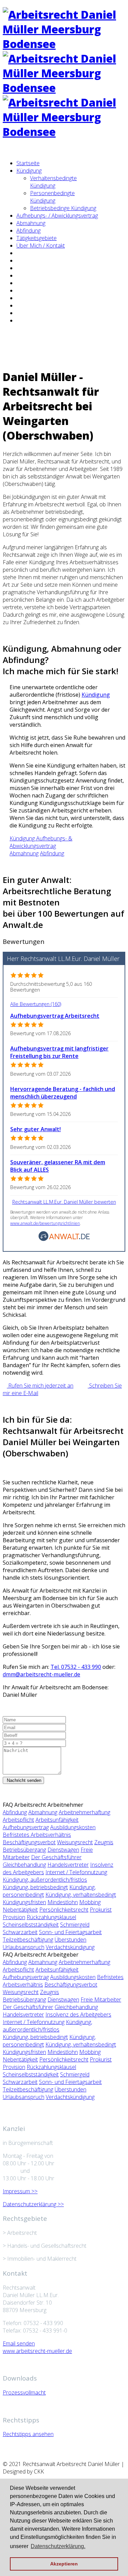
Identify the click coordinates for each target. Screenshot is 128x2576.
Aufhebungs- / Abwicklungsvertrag (57, 216)
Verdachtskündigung (70, 1947)
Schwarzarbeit (20, 1932)
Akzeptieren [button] (64, 2564)
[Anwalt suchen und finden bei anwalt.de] (64, 1239)
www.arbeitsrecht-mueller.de (37, 2351)
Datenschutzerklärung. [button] (58, 2546)
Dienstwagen (63, 1850)
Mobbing (90, 1902)
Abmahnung (31, 223)
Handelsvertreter (68, 1865)
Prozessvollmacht (24, 2392)
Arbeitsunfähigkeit (57, 1820)
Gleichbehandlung (24, 1865)
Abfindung (29, 231)
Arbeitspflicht (18, 1820)
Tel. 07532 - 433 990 (76, 1667)
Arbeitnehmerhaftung (84, 1812)
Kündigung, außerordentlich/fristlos (45, 1880)
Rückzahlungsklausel (51, 1917)
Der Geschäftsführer (56, 1857)
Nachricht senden (23, 1780)
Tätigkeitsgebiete (37, 238)
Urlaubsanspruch (24, 1947)
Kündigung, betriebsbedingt (35, 1887)
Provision (14, 1917)
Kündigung (29, 171)
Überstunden (70, 1940)
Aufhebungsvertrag (26, 1827)
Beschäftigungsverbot (29, 1842)
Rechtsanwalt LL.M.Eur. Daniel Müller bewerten (64, 1202)
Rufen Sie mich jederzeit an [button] (40, 1386)
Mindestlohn (63, 1902)
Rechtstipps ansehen (28, 2434)
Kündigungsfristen (24, 1902)
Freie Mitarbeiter (101, 2000)
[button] (23, 838)
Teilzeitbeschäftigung (28, 1940)
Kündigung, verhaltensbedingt (81, 1895)
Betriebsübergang (24, 1850)
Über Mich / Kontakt (41, 246)
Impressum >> (20, 2191)
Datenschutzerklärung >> (33, 2204)
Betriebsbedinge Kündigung (63, 208)
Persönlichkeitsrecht (64, 1910)
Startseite (28, 163)
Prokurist (101, 1910)
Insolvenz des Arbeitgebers (78, 2014)
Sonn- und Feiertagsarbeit (70, 1932)
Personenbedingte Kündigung (52, 197)
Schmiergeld (75, 1925)
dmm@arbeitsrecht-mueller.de (41, 1674)
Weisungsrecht (75, 1842)
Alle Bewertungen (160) (36, 1004)
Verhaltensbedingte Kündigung (53, 182)
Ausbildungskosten (73, 1827)
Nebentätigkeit (20, 1910)
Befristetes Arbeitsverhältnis (37, 1835)
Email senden (19, 2343)
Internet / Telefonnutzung (76, 1872)
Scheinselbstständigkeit (31, 1925)
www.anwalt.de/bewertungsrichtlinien (45, 1223)
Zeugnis (104, 1842)
